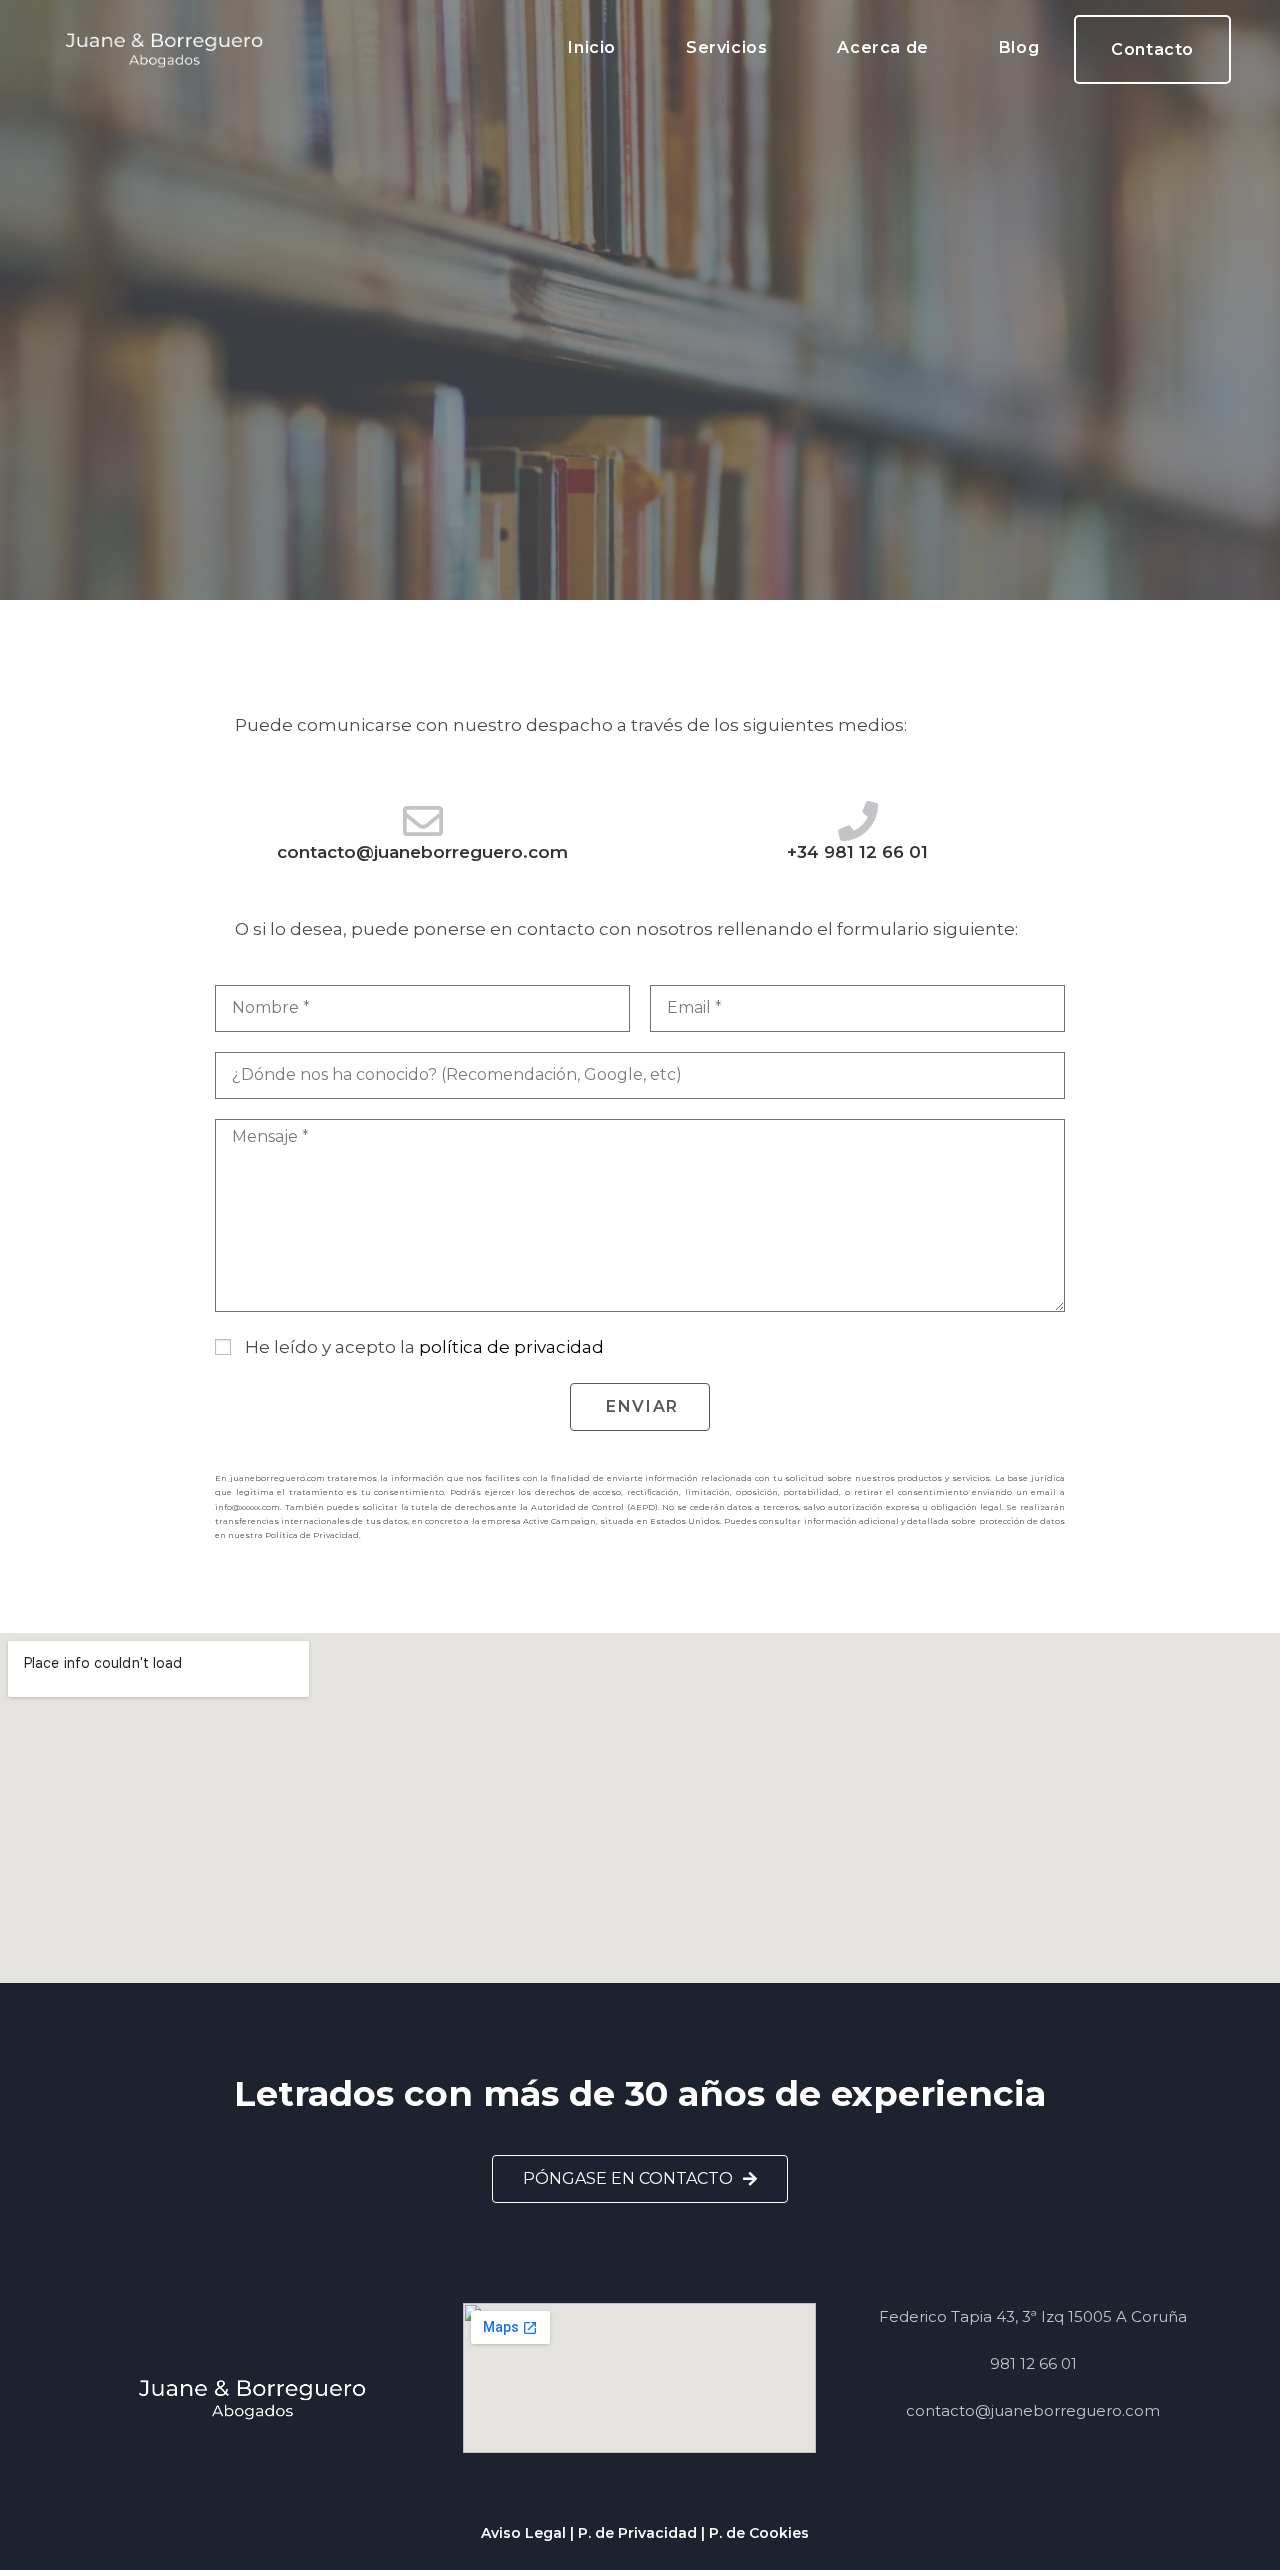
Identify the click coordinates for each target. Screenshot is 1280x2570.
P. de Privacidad (637, 2533)
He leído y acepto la (424, 1347)
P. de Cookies (759, 2533)
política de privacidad (511, 1347)
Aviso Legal (523, 2533)
